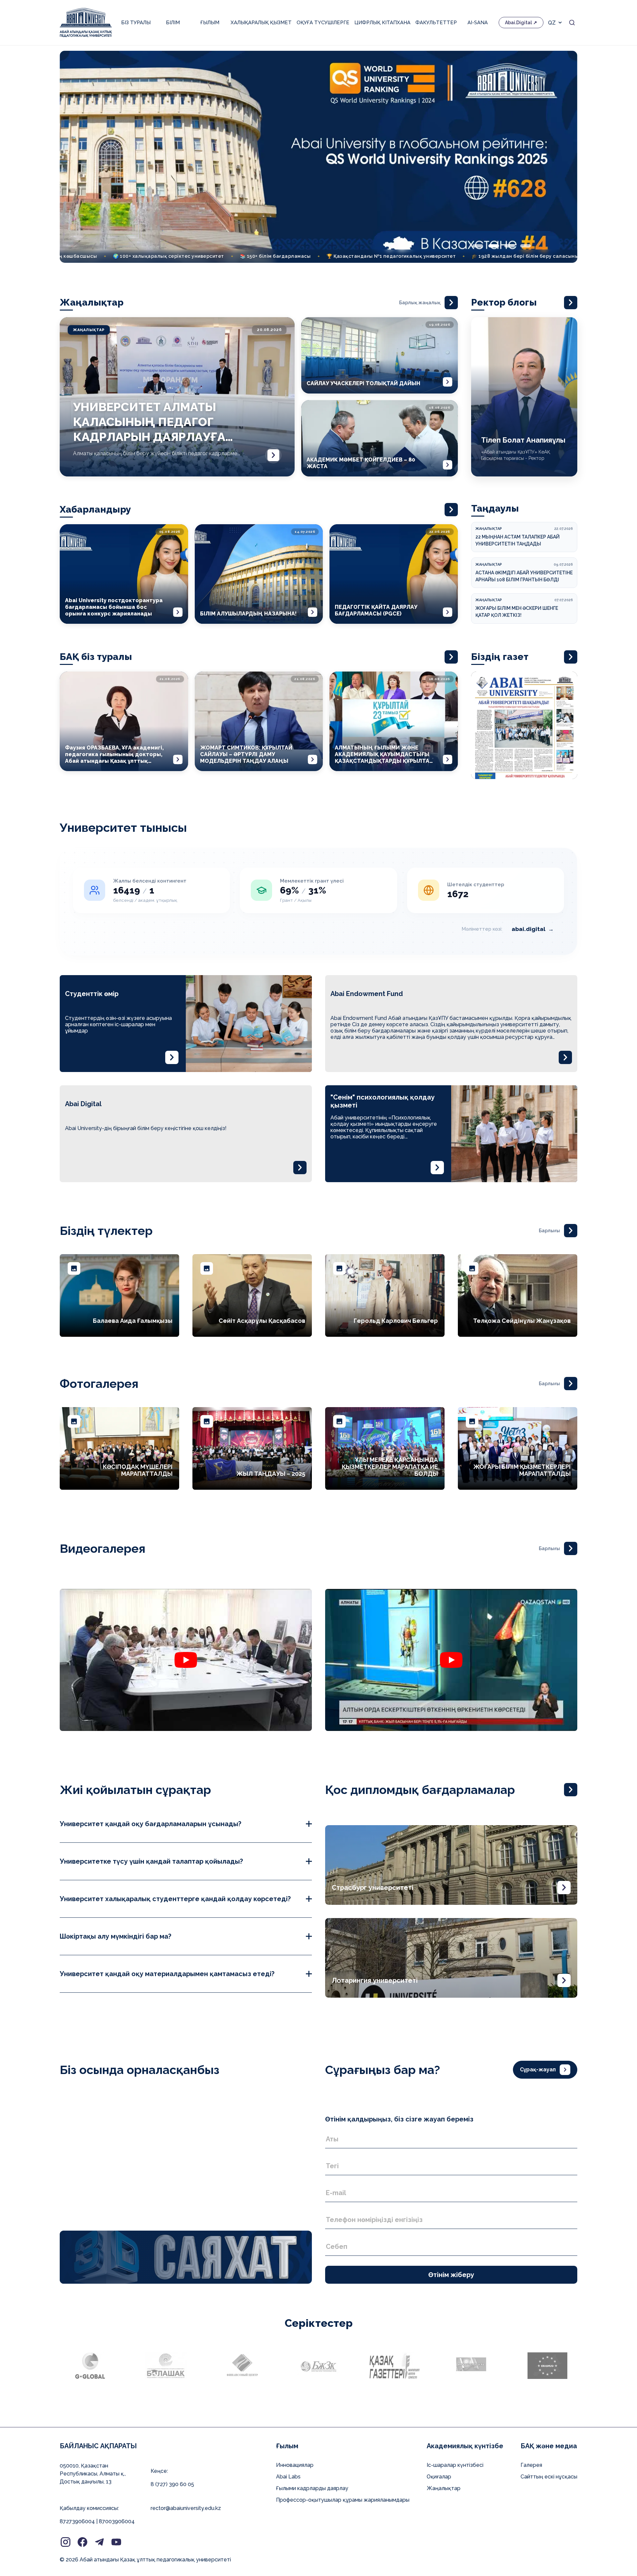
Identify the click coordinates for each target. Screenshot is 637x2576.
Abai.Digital (518, 23)
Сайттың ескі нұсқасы (549, 2477)
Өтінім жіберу (451, 2275)
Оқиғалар (439, 2477)
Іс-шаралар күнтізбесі (455, 2465)
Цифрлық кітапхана (382, 23)
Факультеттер (436, 23)
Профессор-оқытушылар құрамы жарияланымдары (343, 2500)
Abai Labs (288, 2477)
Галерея (531, 2465)
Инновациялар (295, 2465)
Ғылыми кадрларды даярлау (312, 2488)
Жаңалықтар (444, 2488)
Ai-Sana (478, 23)
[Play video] (186, 1660)
